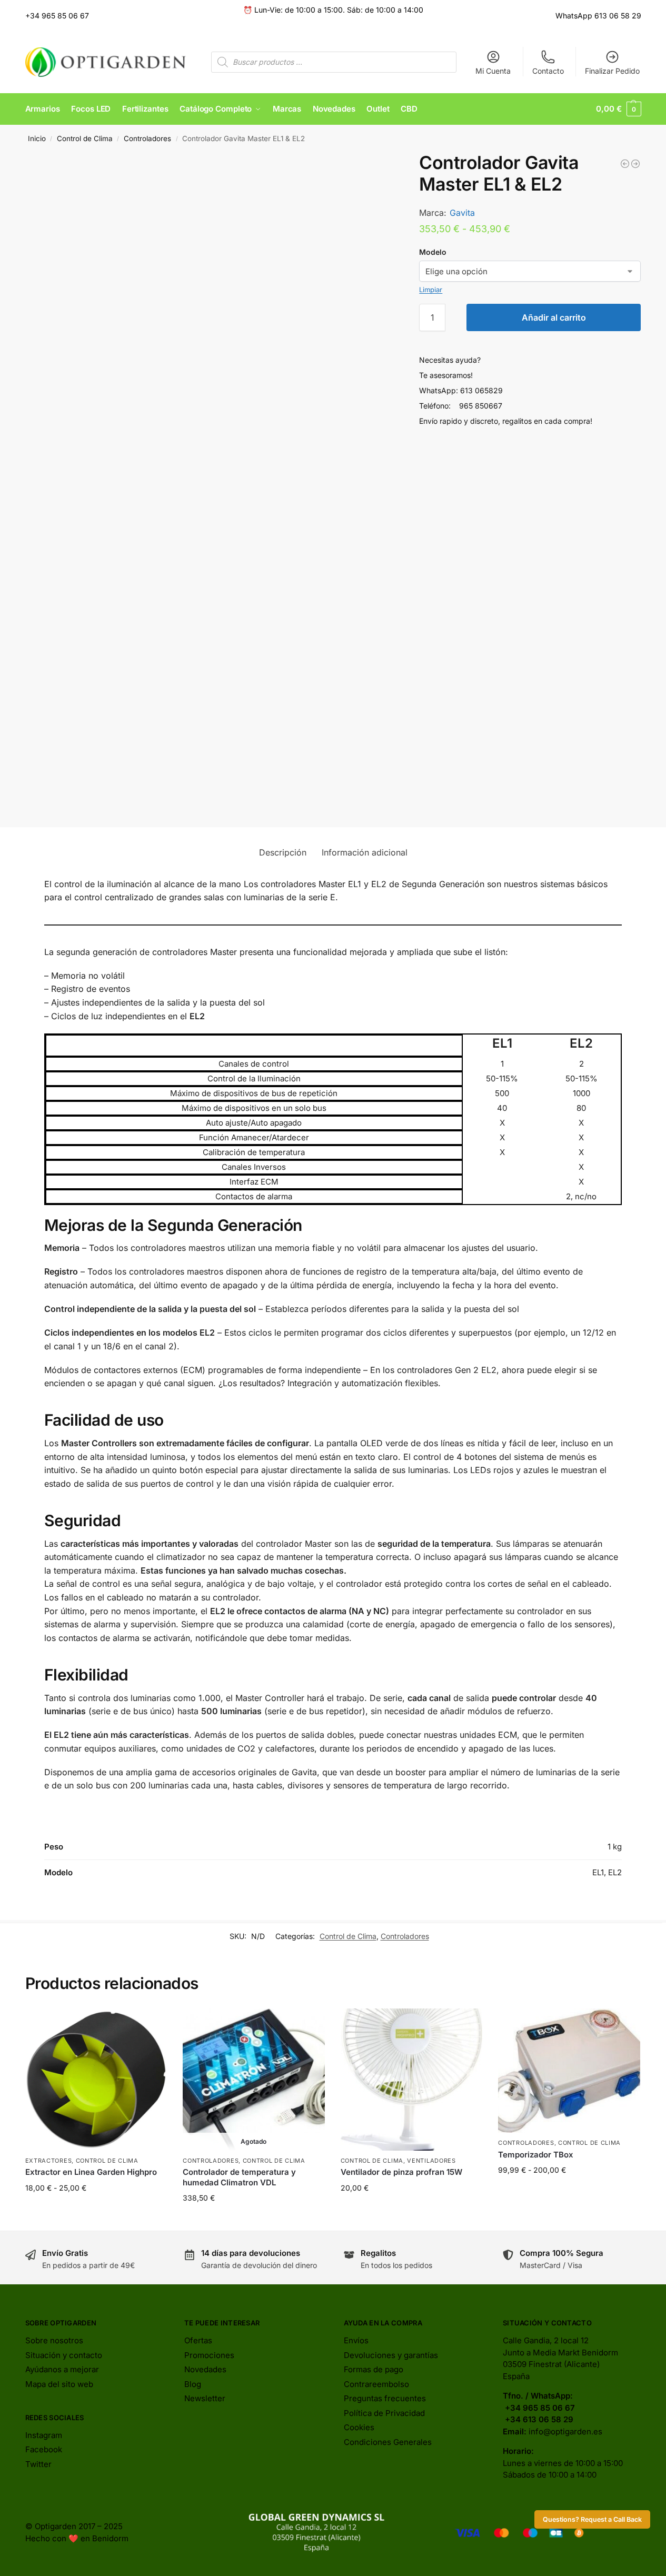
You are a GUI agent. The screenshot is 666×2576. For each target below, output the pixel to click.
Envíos (356, 2340)
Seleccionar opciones (96, 2210)
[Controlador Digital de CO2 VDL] (625, 164)
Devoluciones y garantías (391, 2355)
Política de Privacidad (384, 2413)
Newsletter (205, 2398)
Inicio (37, 138)
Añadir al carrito (554, 317)
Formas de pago (374, 2369)
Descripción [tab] (283, 852)
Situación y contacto (64, 2355)
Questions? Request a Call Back (592, 2519)
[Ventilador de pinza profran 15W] (412, 2080)
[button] (618, 109)
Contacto (548, 71)
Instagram (44, 2435)
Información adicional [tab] (365, 852)
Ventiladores (431, 2161)
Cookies (359, 2427)
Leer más (254, 2220)
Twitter (38, 2464)
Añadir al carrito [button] (412, 2210)
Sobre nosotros (54, 2340)
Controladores (147, 138)
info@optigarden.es (565, 2431)
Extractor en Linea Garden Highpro (91, 2172)
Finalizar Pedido (612, 71)
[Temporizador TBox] (569, 2071)
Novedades (205, 2369)
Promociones (209, 2355)
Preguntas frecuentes (385, 2398)
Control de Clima (85, 138)
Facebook (44, 2449)
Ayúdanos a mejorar (62, 2369)
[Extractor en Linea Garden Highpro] (96, 2080)
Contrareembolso (376, 2384)
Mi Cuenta (493, 71)
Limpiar (431, 290)
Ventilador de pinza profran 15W (401, 2172)
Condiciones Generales (388, 2442)
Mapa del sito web (59, 2384)
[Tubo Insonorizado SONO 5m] (635, 164)
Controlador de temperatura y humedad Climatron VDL (239, 2177)
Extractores (49, 2161)
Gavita (462, 213)
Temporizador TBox (536, 2155)
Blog (193, 2384)
